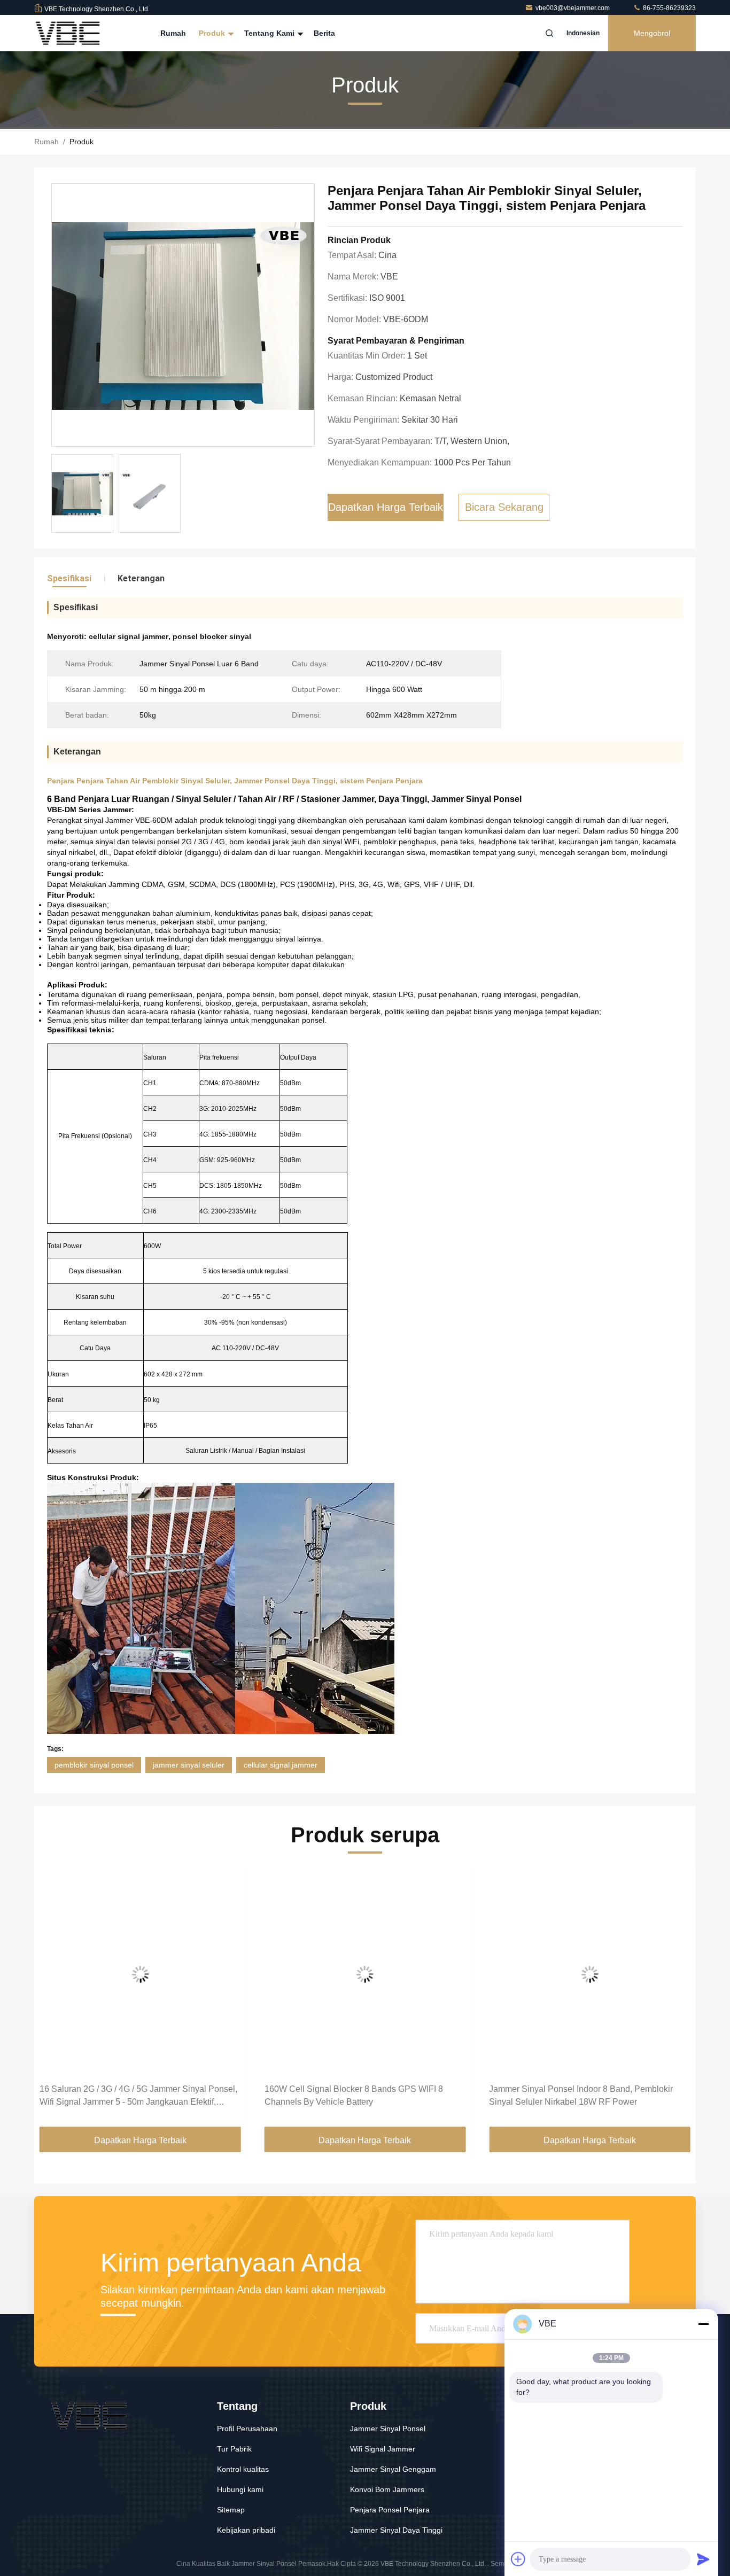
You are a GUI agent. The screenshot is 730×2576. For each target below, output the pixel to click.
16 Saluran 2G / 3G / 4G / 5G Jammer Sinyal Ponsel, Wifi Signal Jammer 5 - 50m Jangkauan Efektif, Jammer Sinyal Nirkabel (138, 2096)
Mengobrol (652, 33)
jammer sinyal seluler (189, 1765)
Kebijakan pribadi (246, 2530)
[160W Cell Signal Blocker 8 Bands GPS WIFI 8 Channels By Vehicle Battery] (365, 1974)
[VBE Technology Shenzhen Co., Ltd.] (68, 33)
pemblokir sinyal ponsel (94, 1765)
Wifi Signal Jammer (383, 2449)
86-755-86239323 (669, 8)
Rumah (173, 33)
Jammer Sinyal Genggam (393, 2469)
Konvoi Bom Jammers (387, 2489)
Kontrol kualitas (243, 2469)
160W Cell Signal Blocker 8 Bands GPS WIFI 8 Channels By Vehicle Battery (354, 2095)
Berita (324, 33)
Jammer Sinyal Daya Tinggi (396, 2530)
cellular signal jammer (281, 1765)
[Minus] (703, 2324)
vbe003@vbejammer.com (573, 8)
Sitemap (231, 2510)
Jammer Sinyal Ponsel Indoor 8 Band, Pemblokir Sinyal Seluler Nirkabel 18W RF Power (581, 2095)
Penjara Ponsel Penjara (390, 2510)
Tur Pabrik (234, 2449)
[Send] (703, 2559)
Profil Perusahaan (247, 2429)
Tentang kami (270, 33)
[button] (53, 1999)
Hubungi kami (240, 2489)
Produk (213, 33)
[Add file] (518, 2559)
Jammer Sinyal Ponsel (388, 2429)
